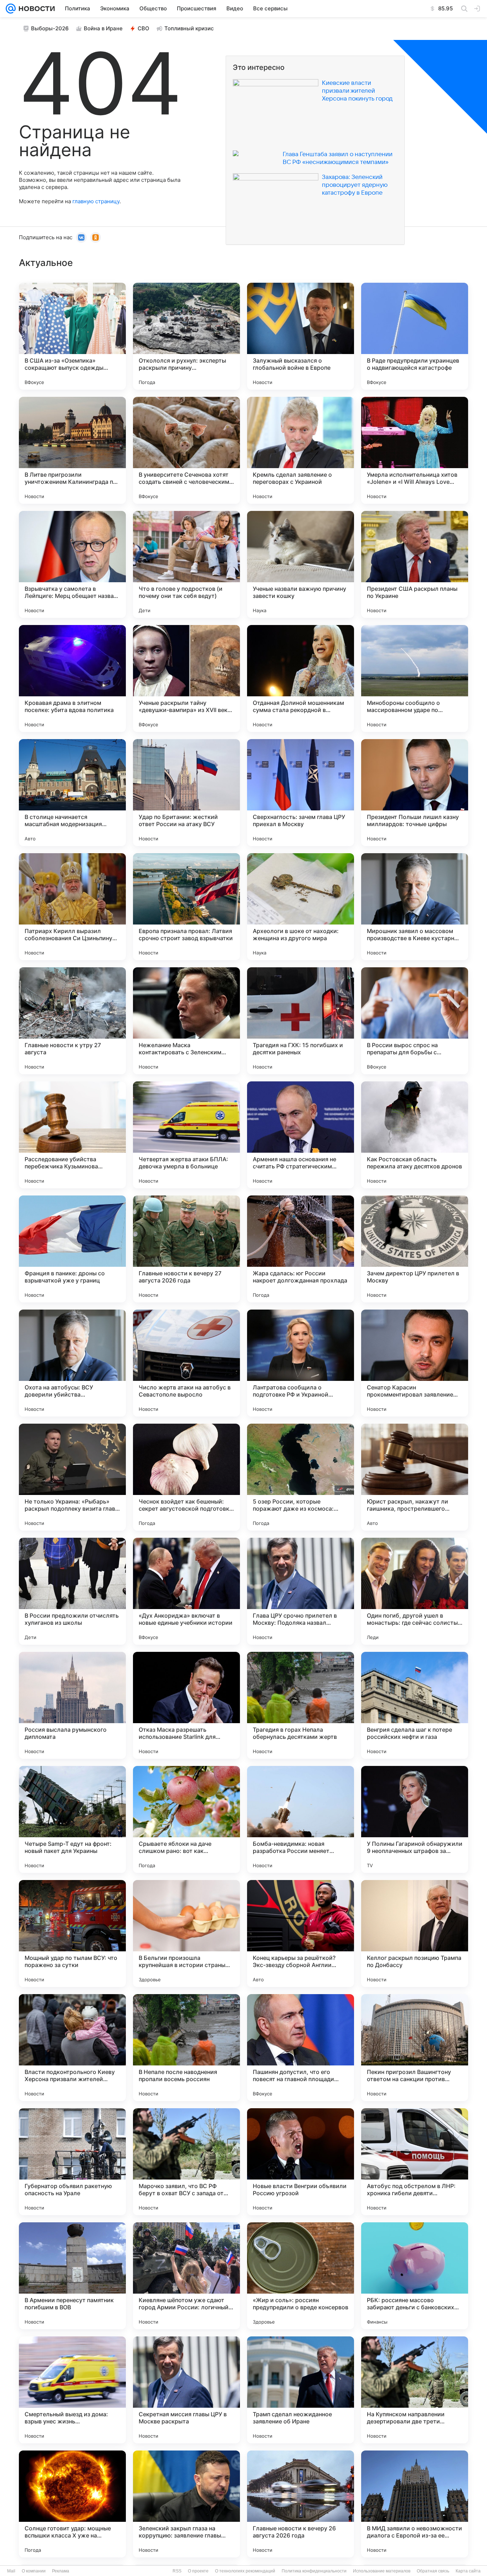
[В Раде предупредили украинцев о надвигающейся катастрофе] (415, 336)
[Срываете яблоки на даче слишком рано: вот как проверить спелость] (186, 1819)
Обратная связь (433, 2571)
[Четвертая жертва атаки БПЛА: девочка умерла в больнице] (186, 1135)
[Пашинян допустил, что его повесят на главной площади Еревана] (301, 2048)
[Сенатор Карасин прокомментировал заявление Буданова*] (415, 1363)
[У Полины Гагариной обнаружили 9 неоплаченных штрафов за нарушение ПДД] (415, 1819)
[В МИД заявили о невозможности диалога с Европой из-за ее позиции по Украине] (415, 2504)
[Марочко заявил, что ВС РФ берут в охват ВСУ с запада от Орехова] (186, 2162)
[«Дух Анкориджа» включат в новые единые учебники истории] (186, 1591)
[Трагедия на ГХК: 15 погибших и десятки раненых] (301, 1021)
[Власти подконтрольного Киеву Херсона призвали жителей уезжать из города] (72, 2048)
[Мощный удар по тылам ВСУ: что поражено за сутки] (72, 1934)
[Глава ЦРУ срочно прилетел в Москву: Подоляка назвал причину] (301, 1591)
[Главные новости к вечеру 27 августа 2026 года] (186, 1249)
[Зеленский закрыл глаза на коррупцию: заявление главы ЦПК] (186, 2504)
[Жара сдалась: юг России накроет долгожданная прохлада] (301, 1249)
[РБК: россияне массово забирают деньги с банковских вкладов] (415, 2276)
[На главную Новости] (35, 9)
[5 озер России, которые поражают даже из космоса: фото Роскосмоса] (301, 1477)
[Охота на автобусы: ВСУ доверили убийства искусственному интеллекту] (72, 1363)
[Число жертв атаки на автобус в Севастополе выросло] (186, 1363)
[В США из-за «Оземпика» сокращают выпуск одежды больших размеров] (72, 336)
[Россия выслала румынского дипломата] (72, 1705)
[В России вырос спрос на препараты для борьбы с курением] (415, 1021)
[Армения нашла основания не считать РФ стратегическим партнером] (301, 1135)
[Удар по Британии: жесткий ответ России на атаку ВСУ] (186, 793)
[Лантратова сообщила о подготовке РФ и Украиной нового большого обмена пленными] (301, 1363)
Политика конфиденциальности (314, 2571)
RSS (177, 2571)
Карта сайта (468, 2571)
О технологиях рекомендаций (245, 2571)
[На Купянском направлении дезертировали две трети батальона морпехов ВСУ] (415, 2390)
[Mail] (11, 9)
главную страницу (96, 201)
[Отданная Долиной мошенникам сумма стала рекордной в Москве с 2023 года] (301, 678)
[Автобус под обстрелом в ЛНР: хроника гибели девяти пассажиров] (415, 2162)
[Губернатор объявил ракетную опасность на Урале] (72, 2162)
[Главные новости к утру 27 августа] (72, 1021)
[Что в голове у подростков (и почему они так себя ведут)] (186, 564)
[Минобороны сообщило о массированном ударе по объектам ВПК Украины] (415, 678)
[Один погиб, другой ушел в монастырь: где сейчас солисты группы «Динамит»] (415, 1591)
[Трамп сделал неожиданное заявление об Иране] (301, 2390)
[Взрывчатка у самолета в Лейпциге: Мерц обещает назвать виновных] (72, 564)
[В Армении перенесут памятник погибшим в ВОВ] (72, 2276)
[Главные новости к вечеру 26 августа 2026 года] (301, 2504)
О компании (34, 2571)
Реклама (61, 2571)
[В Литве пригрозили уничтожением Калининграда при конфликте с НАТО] (72, 450)
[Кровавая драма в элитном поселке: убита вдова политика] (72, 678)
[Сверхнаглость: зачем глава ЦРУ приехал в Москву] (301, 793)
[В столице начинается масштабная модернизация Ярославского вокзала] (72, 793)
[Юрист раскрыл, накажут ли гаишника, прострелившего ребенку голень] (415, 1477)
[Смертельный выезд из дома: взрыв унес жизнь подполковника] (72, 2390)
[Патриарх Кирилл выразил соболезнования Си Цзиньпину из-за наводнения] (72, 907)
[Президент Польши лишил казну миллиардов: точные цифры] (415, 793)
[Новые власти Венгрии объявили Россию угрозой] (301, 2162)
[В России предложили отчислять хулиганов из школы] (72, 1591)
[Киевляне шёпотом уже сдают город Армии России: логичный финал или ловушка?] (186, 2276)
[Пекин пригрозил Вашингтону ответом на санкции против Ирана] (415, 2048)
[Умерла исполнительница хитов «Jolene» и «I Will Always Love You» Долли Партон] (415, 450)
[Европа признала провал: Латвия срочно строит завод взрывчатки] (186, 907)
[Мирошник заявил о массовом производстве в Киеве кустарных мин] (415, 907)
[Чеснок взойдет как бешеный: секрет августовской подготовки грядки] (186, 1477)
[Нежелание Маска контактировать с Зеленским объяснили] (186, 1021)
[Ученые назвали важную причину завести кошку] (301, 564)
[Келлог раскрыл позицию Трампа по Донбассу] (415, 1934)
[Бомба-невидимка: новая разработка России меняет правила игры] (301, 1819)
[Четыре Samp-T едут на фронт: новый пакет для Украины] (72, 1819)
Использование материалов (382, 2571)
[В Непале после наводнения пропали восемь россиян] (186, 2048)
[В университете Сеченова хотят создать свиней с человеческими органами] (186, 450)
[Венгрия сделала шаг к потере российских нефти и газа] (415, 1705)
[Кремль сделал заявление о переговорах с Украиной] (301, 450)
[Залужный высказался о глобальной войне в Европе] (301, 336)
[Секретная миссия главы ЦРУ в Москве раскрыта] (186, 2390)
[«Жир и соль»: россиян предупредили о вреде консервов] (301, 2276)
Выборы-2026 (50, 28)
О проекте (198, 2571)
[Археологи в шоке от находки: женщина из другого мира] (301, 907)
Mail (11, 2571)
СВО (143, 28)
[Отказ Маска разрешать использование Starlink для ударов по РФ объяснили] (186, 1705)
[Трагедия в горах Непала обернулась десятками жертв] (301, 1705)
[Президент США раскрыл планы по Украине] (415, 564)
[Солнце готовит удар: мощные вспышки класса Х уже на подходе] (72, 2504)
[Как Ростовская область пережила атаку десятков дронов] (415, 1135)
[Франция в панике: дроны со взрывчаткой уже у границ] (72, 1249)
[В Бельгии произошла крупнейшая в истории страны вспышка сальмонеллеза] (186, 1934)
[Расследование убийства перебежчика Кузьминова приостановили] (72, 1135)
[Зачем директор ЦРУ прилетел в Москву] (415, 1249)
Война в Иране (103, 28)
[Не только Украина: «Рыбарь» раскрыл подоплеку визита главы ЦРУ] (72, 1477)
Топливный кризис (189, 28)
